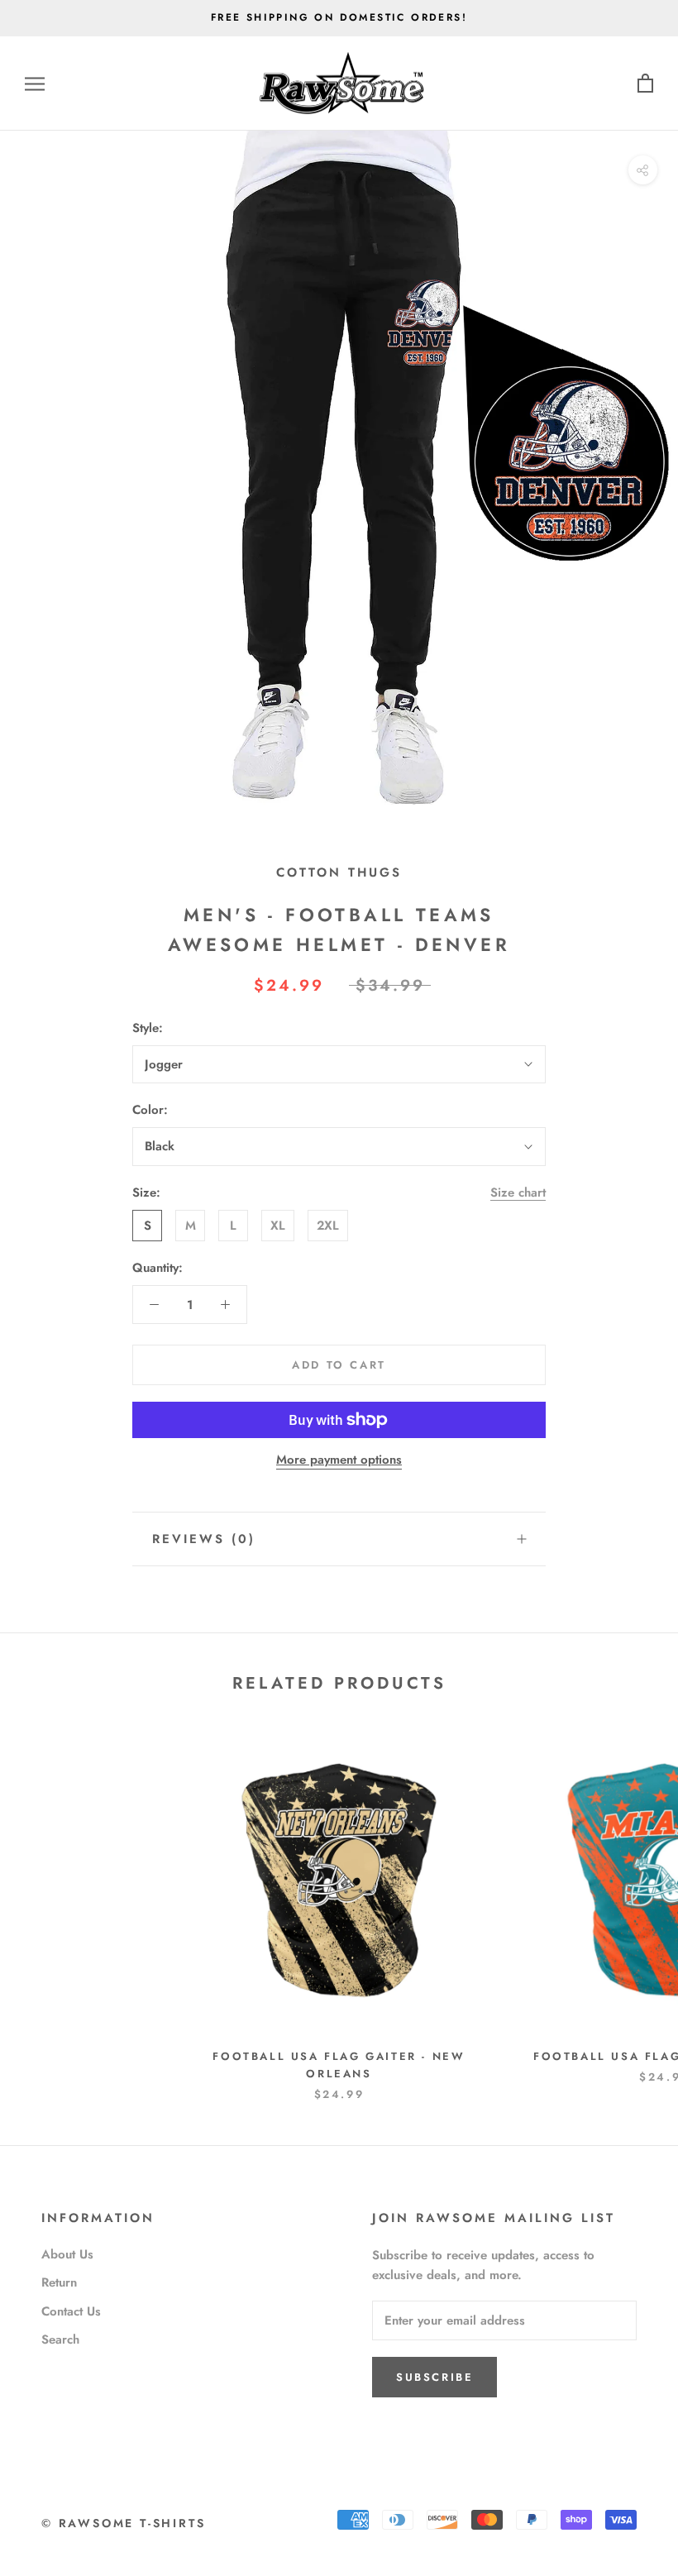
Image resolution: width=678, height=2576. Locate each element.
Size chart (518, 1192)
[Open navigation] (35, 84)
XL (278, 1226)
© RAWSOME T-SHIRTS (123, 2523)
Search (60, 2339)
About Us (67, 2254)
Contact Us (71, 2311)
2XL (328, 1226)
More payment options (339, 1460)
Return (59, 2282)
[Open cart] (645, 84)
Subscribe (434, 2377)
